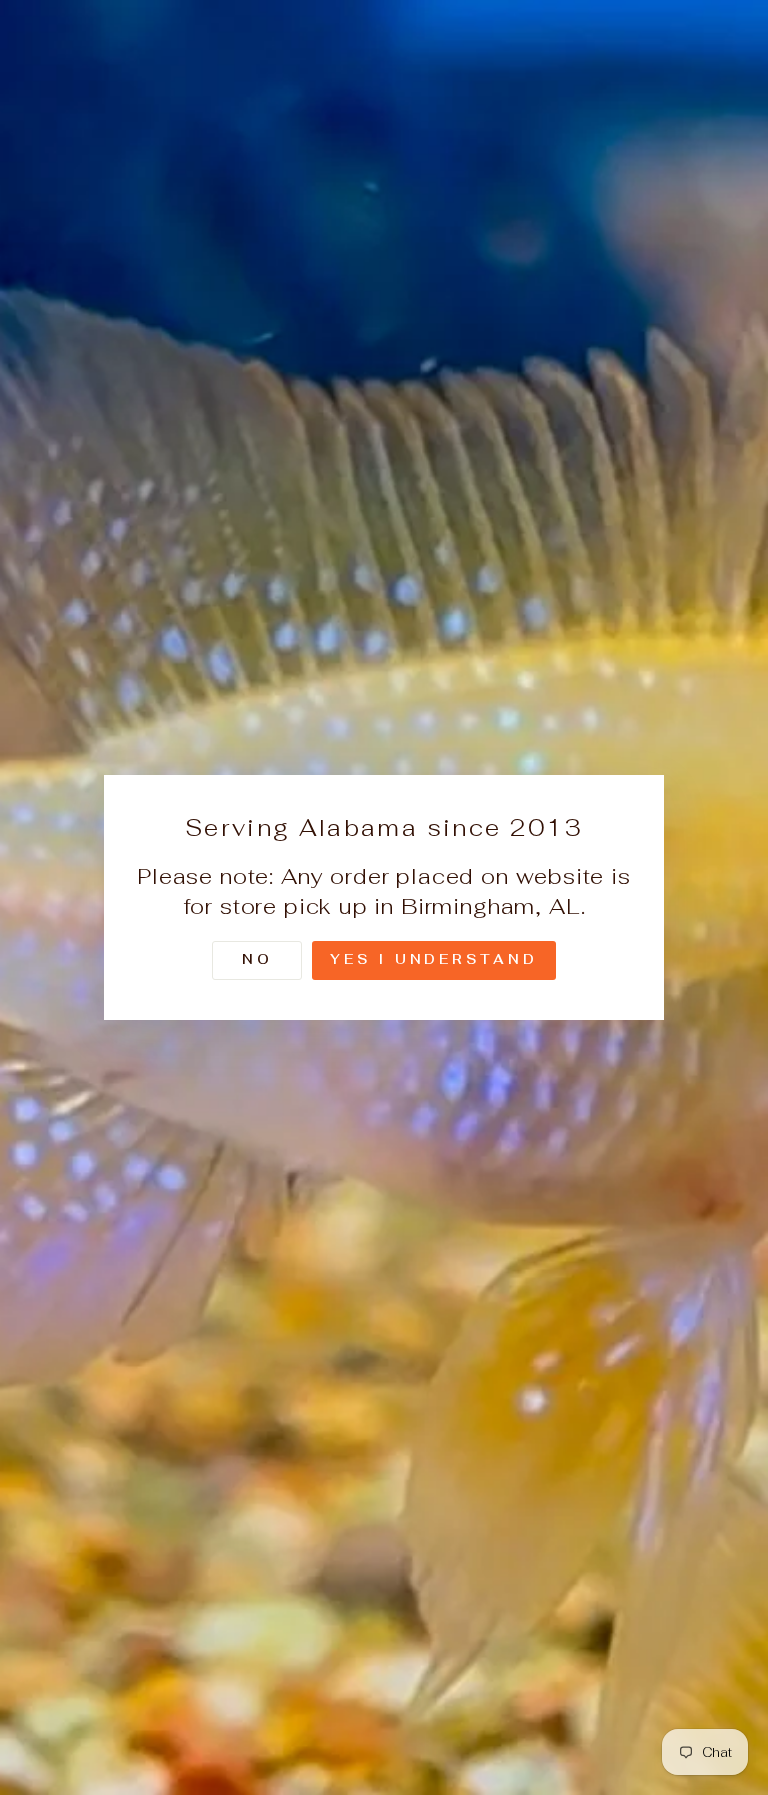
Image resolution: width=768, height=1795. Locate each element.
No (257, 959)
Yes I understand (433, 959)
